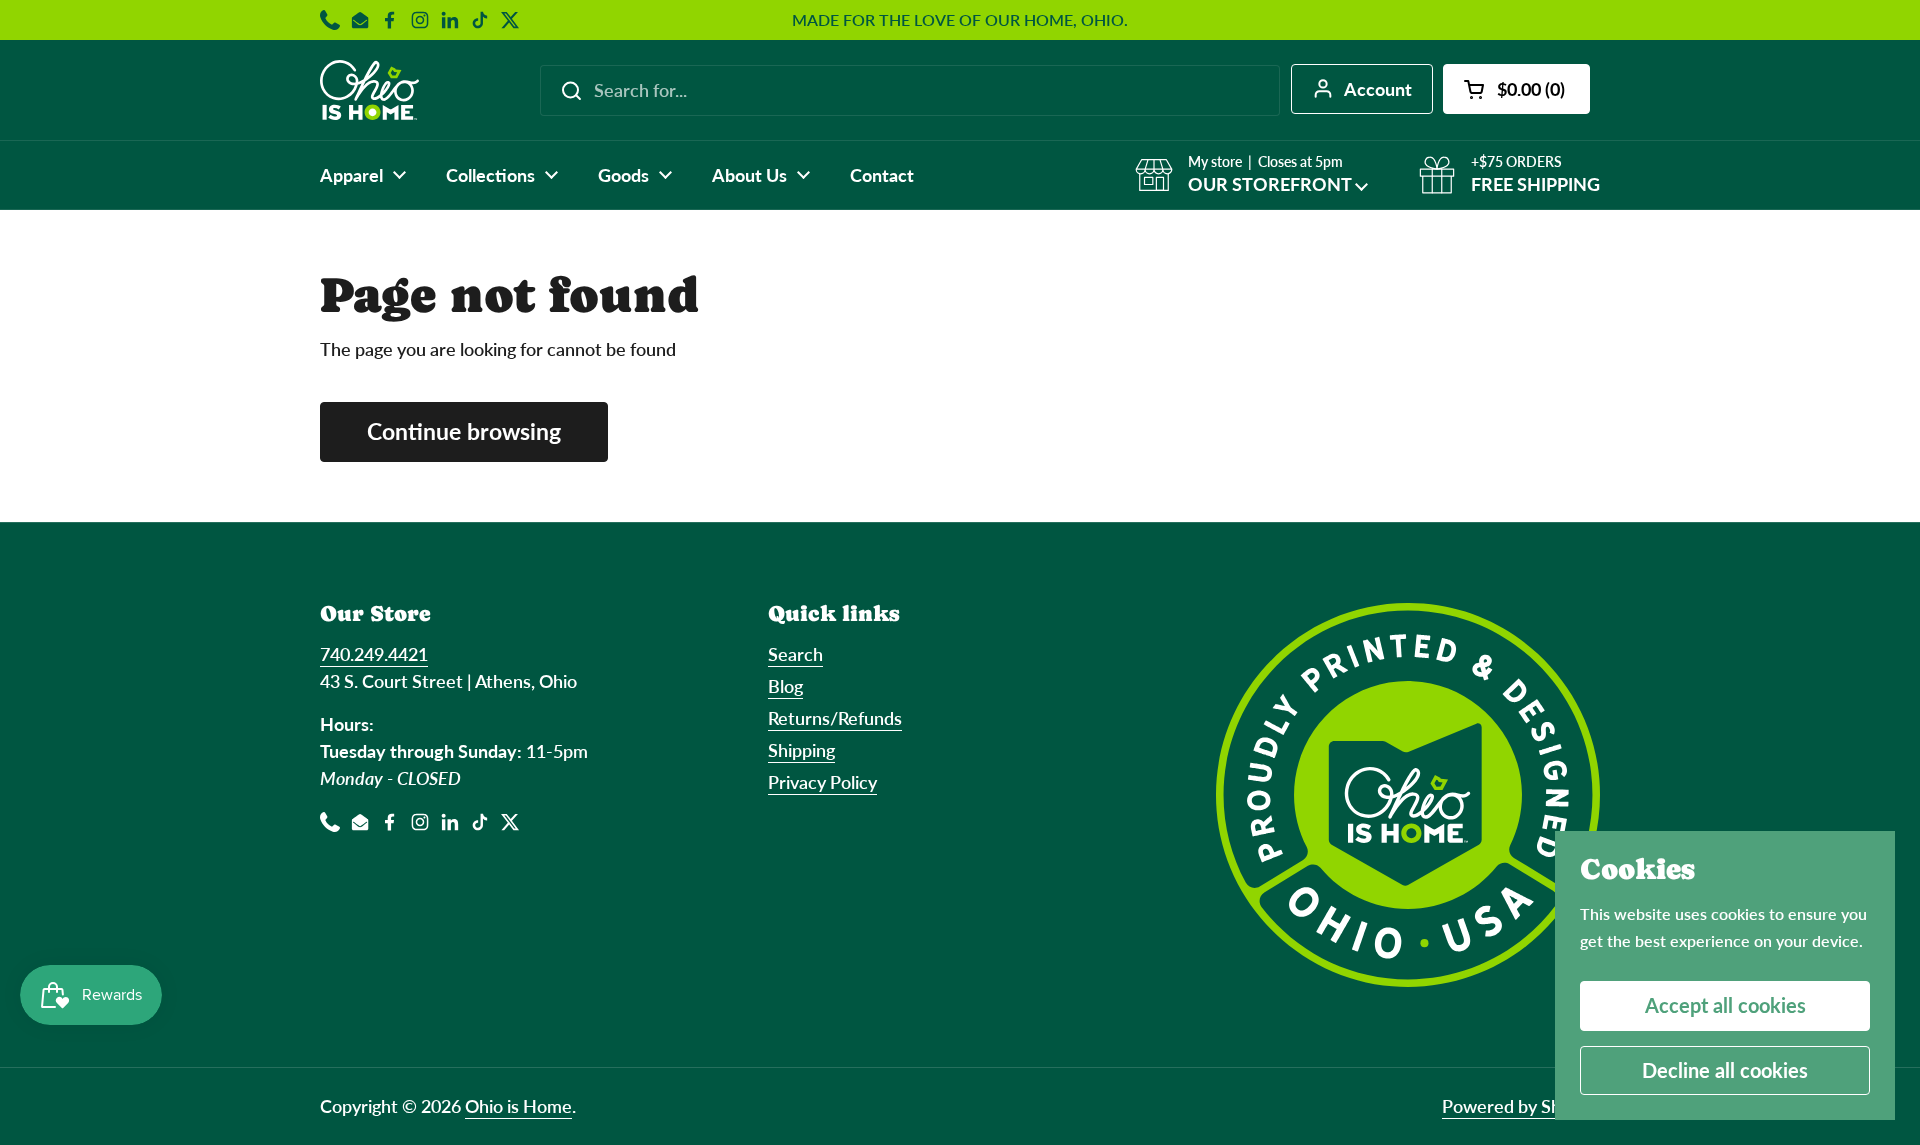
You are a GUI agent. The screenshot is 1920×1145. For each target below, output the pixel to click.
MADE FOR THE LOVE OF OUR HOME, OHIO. (960, 20)
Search (795, 654)
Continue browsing (464, 431)
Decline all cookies (1725, 1070)
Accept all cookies (1725, 1005)
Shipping (801, 750)
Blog (785, 686)
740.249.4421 (374, 654)
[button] (1516, 89)
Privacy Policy (822, 782)
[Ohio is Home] (369, 90)
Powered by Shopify (1521, 1106)
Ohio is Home (518, 1106)
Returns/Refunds (835, 718)
